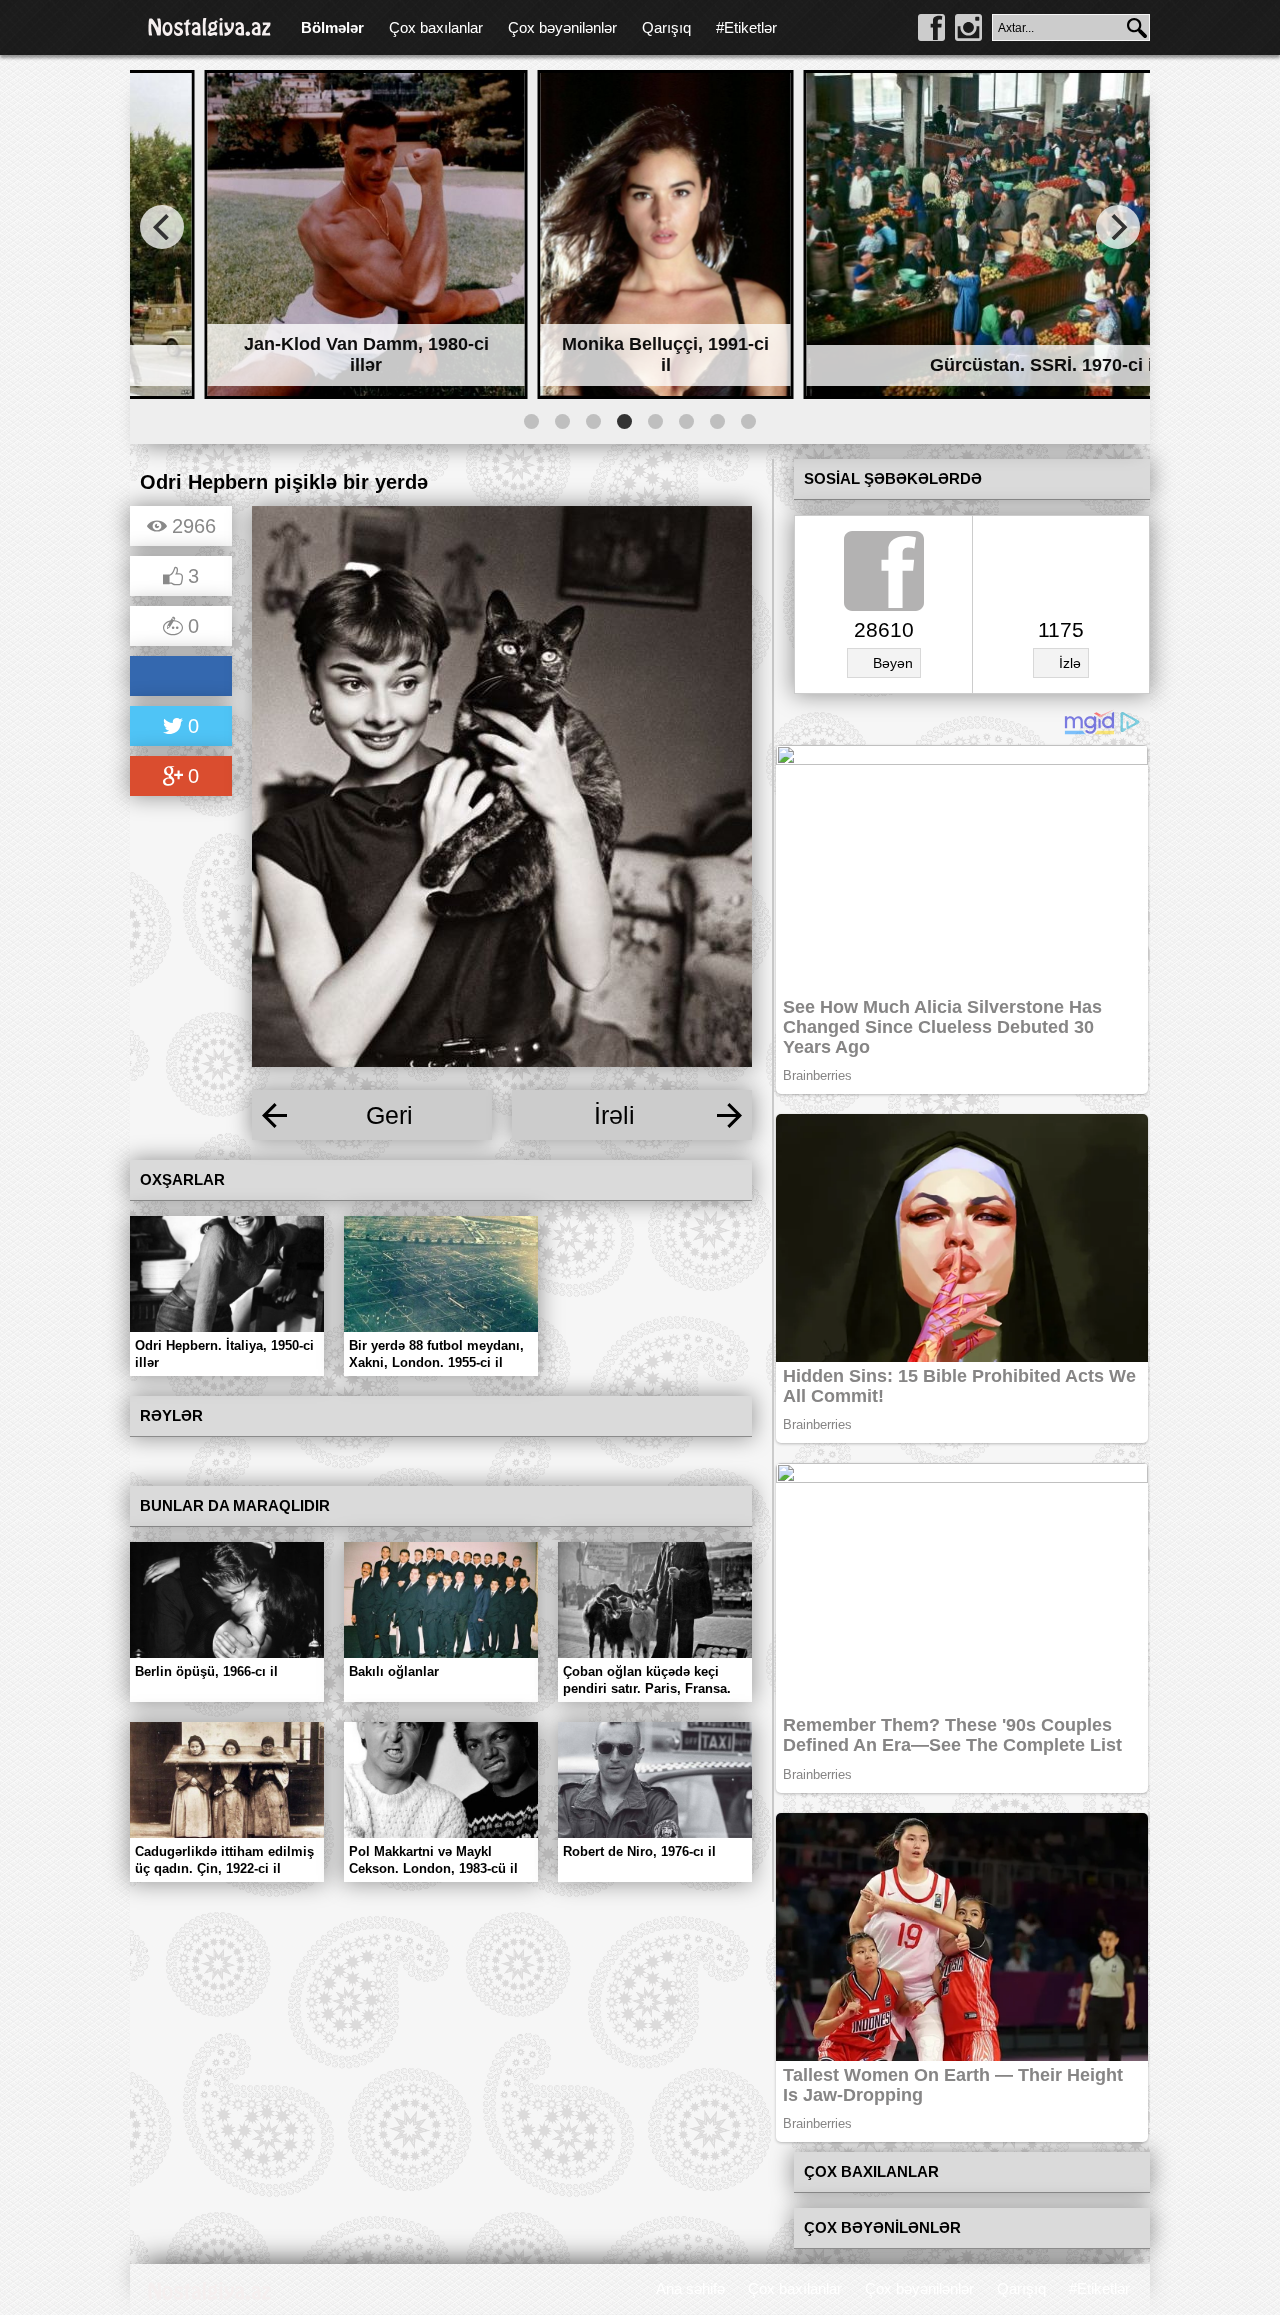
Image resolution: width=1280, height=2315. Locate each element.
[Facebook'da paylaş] (181, 677)
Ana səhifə (690, 2288)
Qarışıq (666, 27)
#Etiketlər (746, 27)
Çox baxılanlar (436, 27)
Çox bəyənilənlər (562, 27)
